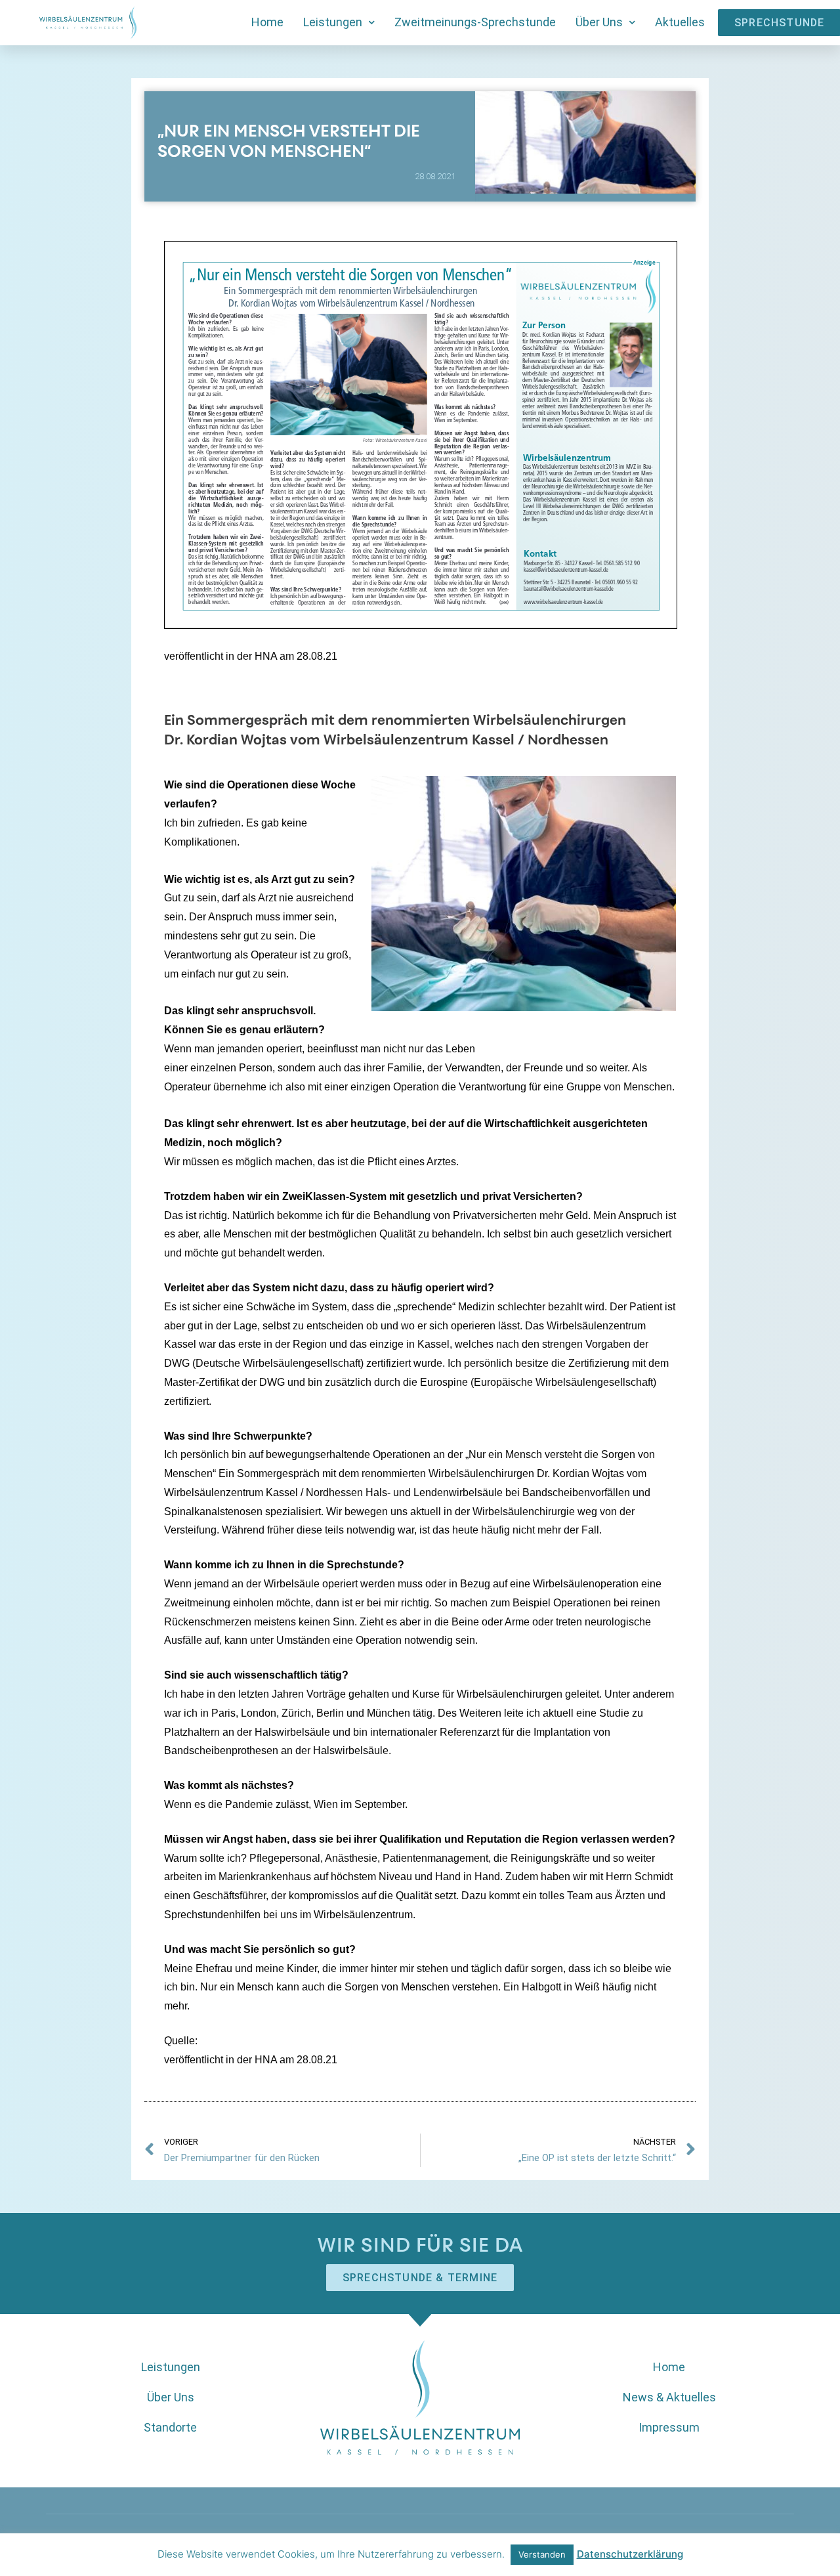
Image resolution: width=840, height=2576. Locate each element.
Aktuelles (680, 22)
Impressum (669, 2427)
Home (267, 22)
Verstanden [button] (542, 2554)
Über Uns (599, 22)
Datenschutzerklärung (630, 2554)
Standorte (170, 2427)
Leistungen (333, 22)
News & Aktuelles (669, 2397)
